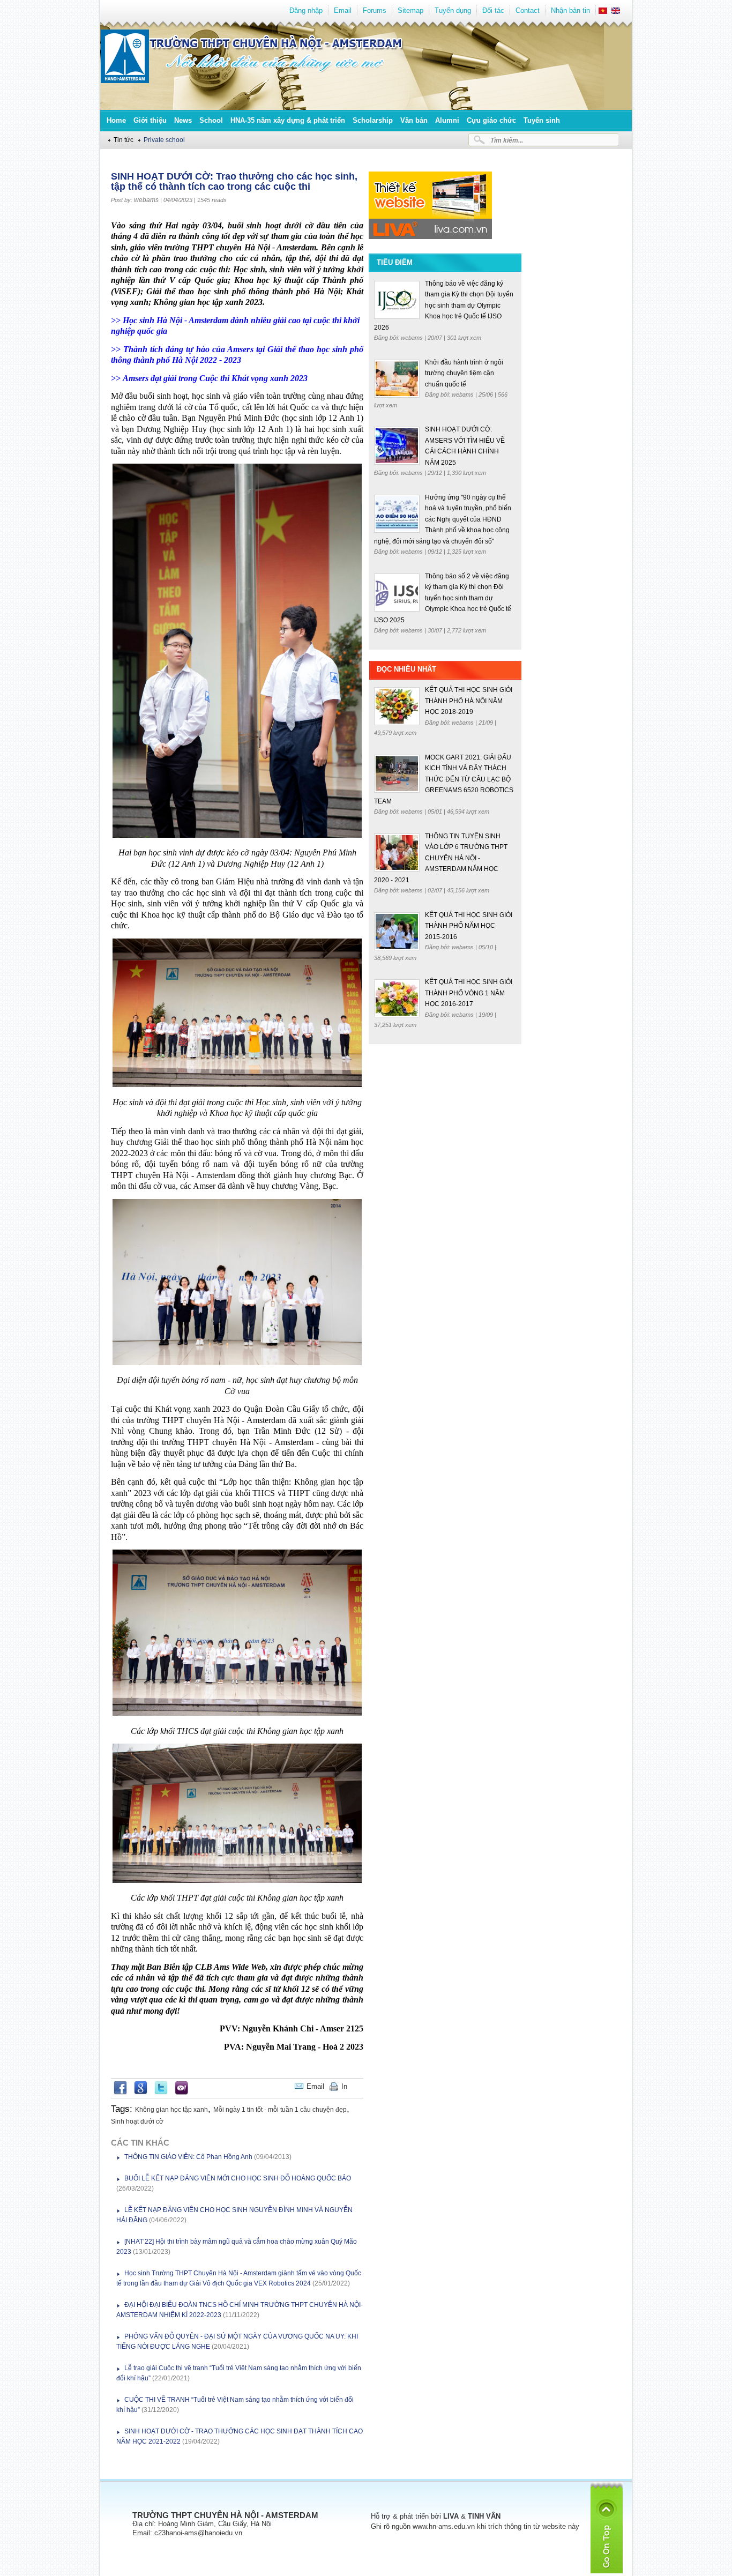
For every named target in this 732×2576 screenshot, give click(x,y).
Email (343, 10)
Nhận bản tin (570, 10)
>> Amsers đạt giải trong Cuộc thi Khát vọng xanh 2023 (209, 378)
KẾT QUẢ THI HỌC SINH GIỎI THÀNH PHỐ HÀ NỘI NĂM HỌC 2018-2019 (469, 701)
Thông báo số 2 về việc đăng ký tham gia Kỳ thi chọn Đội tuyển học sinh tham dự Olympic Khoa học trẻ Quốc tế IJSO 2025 (443, 598)
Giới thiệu (150, 120)
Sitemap (410, 10)
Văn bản (414, 120)
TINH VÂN (484, 2516)
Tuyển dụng (453, 10)
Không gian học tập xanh (171, 2110)
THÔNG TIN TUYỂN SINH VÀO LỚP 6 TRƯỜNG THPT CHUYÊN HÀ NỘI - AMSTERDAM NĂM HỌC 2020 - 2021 (441, 858)
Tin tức (124, 140)
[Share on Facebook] (120, 2093)
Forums (375, 10)
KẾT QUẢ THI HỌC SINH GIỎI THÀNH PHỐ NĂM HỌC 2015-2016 (469, 926)
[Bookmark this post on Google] (141, 2093)
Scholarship (373, 120)
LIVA (451, 2516)
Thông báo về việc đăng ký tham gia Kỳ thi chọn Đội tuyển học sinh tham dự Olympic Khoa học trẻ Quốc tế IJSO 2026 (444, 306)
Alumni (447, 120)
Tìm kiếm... (507, 140)
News (183, 120)
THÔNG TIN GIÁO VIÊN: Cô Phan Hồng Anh (188, 2157)
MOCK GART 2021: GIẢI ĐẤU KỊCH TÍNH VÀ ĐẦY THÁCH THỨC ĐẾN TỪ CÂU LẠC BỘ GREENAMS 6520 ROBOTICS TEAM (444, 779)
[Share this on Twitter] (161, 2093)
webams (146, 200)
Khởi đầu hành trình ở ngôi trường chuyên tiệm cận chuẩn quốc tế (464, 373)
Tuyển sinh (542, 120)
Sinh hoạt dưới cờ (137, 2121)
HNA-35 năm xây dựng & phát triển (288, 120)
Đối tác (493, 10)
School (211, 120)
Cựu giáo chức (491, 120)
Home (116, 120)
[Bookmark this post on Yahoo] (181, 2093)
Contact (528, 10)
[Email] (355, 2086)
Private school (164, 140)
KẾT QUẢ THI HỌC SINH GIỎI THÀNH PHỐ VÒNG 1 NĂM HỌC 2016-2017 (469, 993)
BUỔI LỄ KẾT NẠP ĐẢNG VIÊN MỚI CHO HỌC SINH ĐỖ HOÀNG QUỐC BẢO (238, 2178)
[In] (361, 2086)
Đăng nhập (306, 10)
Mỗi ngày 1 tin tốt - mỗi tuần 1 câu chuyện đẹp (280, 2110)
